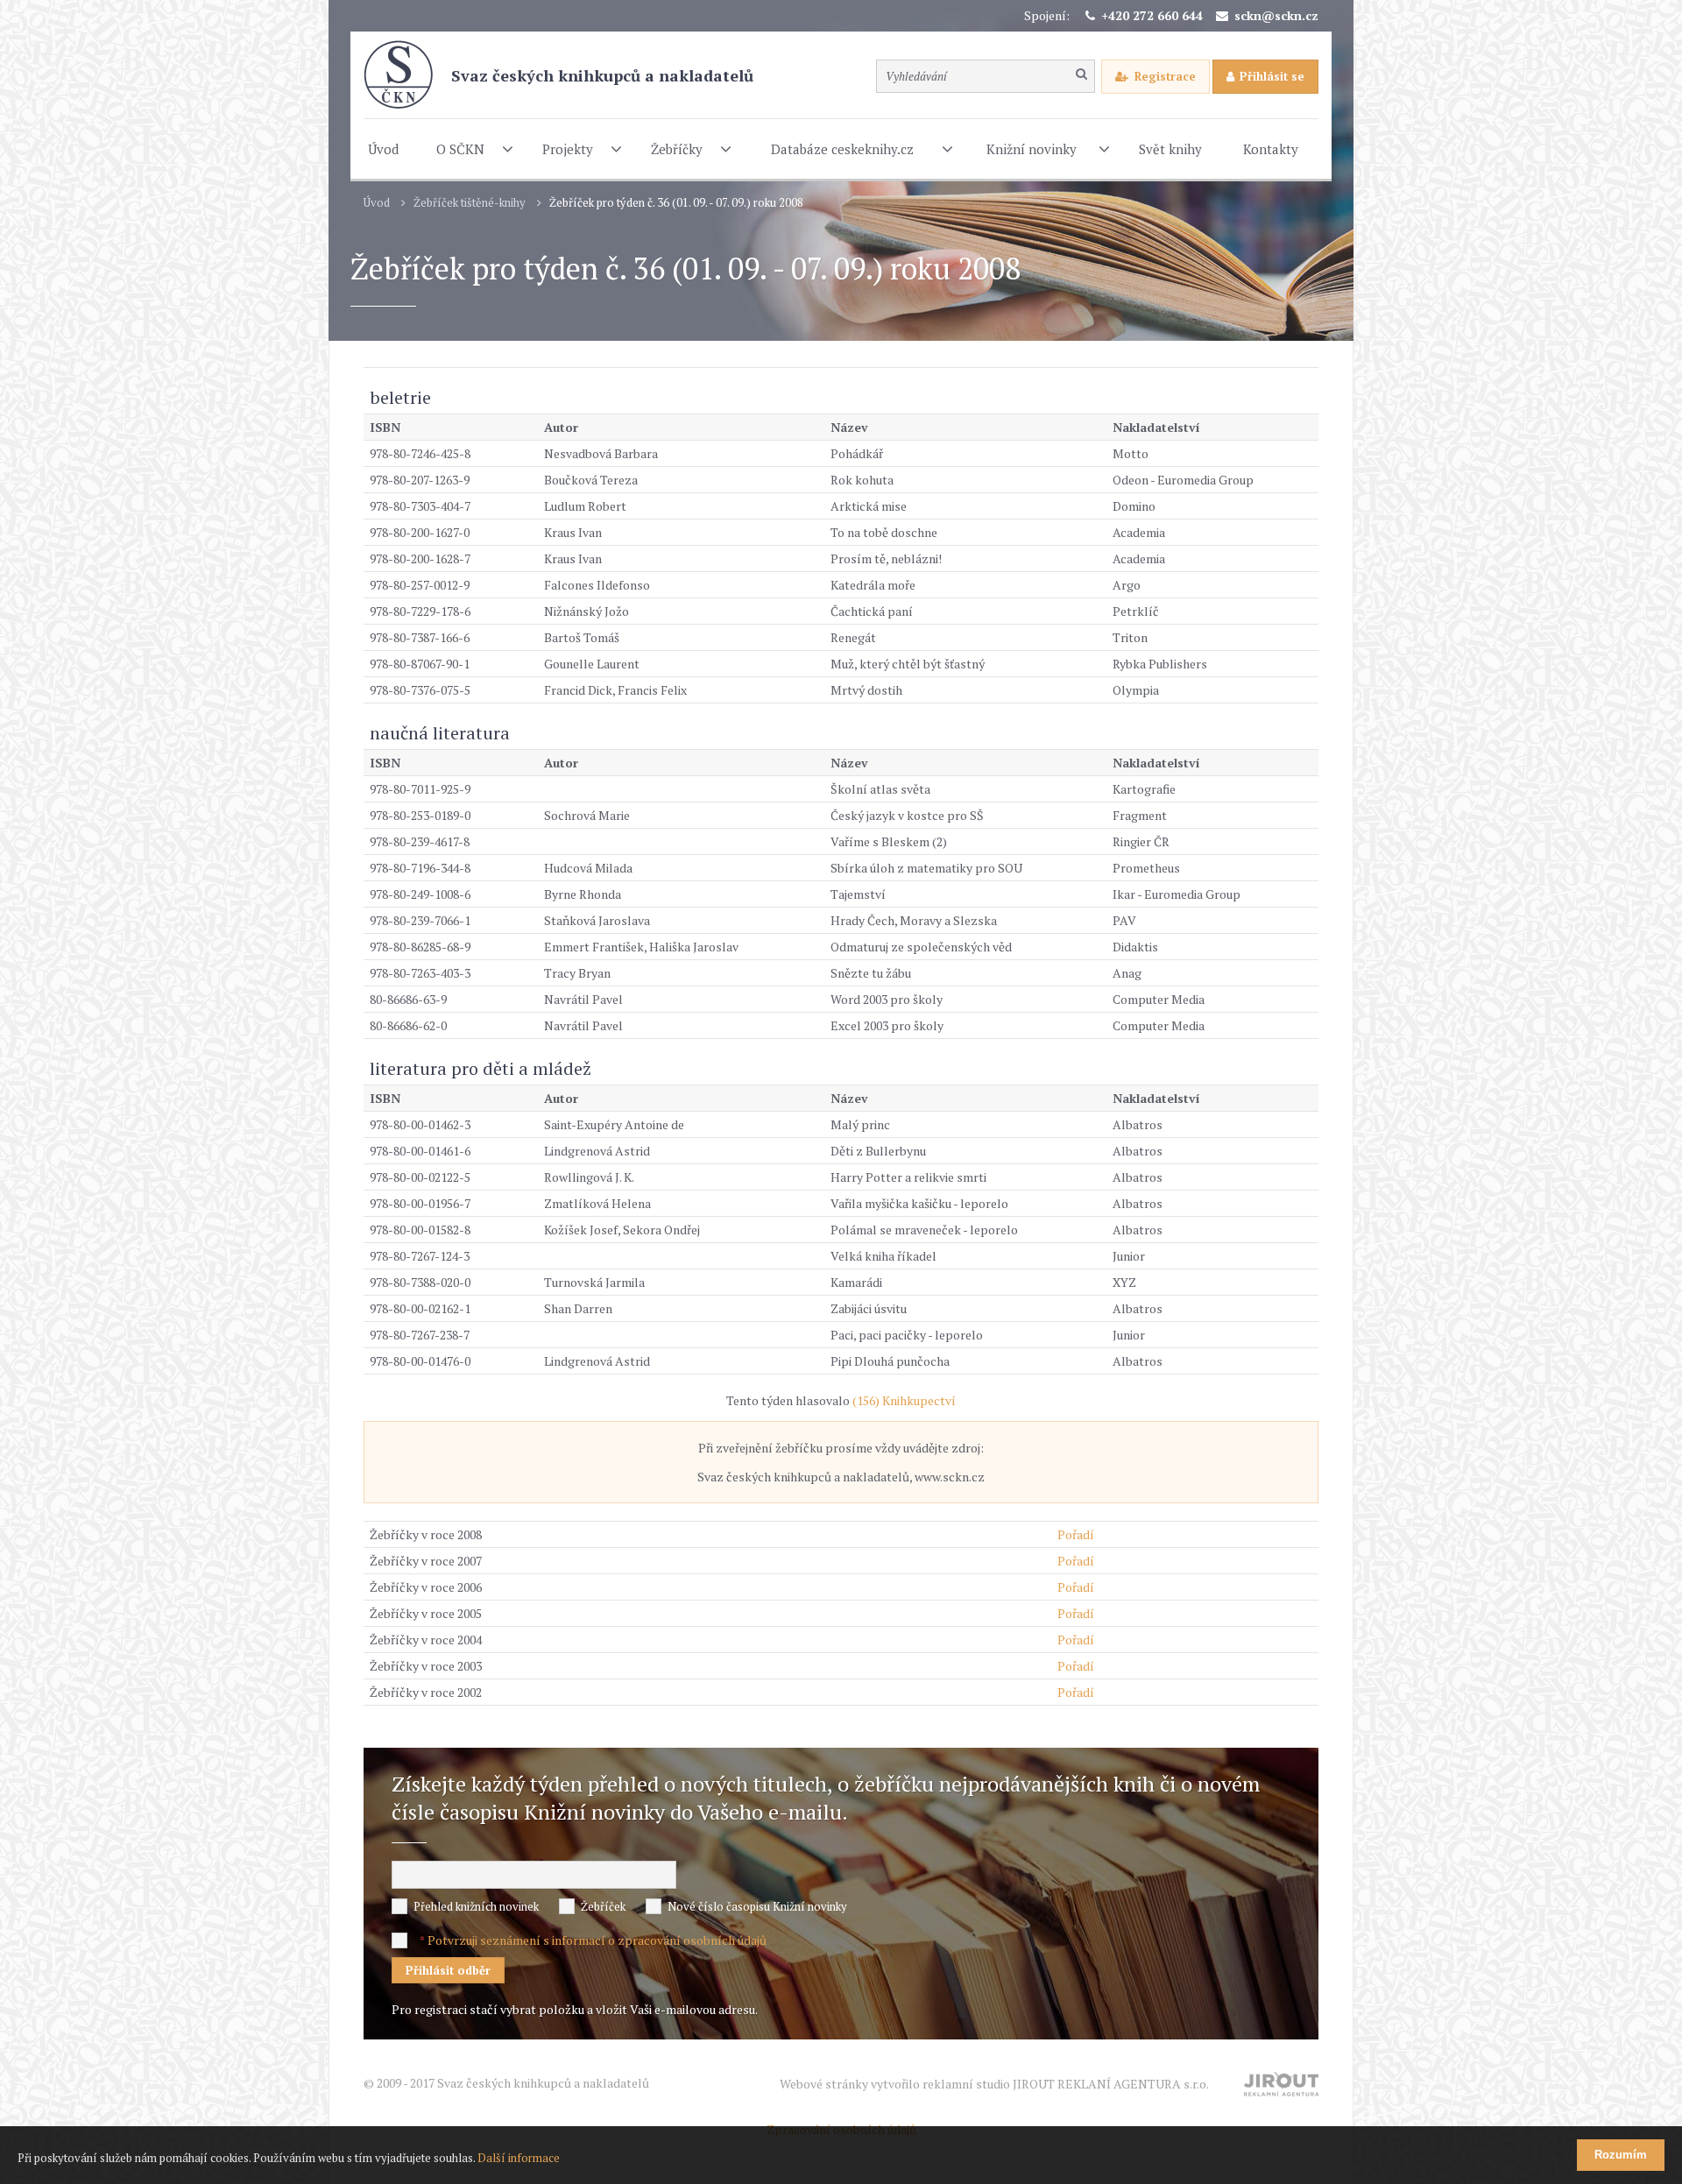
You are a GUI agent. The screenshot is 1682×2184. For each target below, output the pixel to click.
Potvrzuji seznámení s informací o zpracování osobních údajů (597, 1940)
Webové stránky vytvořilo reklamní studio (994, 2084)
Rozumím (1621, 2155)
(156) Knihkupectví (904, 1400)
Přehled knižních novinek (476, 1906)
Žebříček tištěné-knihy (470, 203)
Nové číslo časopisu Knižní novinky (757, 1906)
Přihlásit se (1272, 76)
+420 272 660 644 (1152, 15)
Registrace (1165, 76)
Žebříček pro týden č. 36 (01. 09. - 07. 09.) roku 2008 (676, 203)
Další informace (519, 2158)
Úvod (377, 203)
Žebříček (603, 1906)
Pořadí (1076, 1534)
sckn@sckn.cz (1276, 15)
